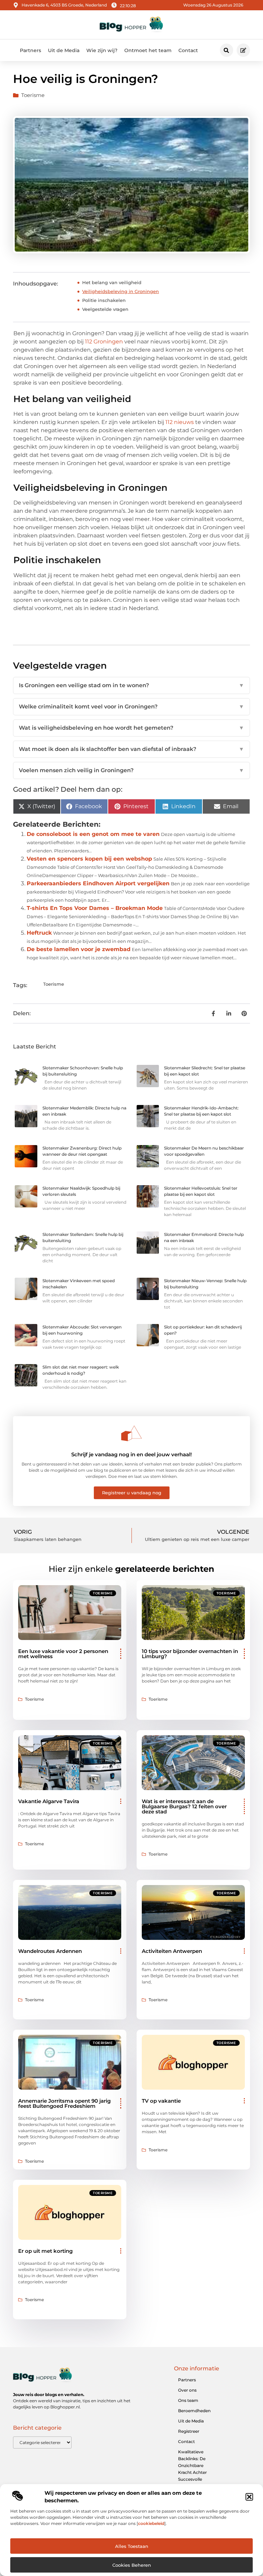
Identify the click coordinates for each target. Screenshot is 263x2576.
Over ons (187, 2390)
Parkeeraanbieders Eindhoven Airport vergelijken (98, 883)
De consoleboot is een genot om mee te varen (93, 834)
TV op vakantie (161, 2101)
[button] (249, 2497)
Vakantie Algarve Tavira (49, 1801)
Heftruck (39, 933)
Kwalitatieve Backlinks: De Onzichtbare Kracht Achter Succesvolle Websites (192, 2469)
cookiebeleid (151, 2523)
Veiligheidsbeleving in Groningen (121, 291)
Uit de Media (64, 50)
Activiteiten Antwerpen (172, 1951)
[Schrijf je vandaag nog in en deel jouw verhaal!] (131, 1433)
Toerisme (33, 95)
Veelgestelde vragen (105, 309)
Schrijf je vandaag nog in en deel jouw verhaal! (131, 1454)
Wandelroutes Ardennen (50, 1951)
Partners (30, 50)
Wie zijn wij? (102, 50)
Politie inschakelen (104, 300)
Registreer (189, 2431)
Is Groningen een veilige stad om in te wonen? (131, 685)
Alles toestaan (132, 2546)
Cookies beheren (132, 2565)
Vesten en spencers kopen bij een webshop (89, 859)
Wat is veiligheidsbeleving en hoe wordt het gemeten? (131, 728)
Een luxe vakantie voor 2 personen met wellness (63, 1654)
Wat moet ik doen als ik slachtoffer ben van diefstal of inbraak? (131, 749)
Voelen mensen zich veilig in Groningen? (131, 770)
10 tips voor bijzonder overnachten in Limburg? (190, 1654)
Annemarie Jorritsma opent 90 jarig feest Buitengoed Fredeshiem (64, 2103)
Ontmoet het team (148, 50)
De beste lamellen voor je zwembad (79, 949)
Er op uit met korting (45, 2251)
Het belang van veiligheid (112, 282)
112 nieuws (180, 422)
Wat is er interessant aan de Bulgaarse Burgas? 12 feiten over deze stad (184, 1806)
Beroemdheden (194, 2411)
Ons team (188, 2400)
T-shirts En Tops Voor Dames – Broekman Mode (95, 908)
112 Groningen (104, 342)
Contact (188, 50)
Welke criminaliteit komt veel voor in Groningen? (131, 707)
